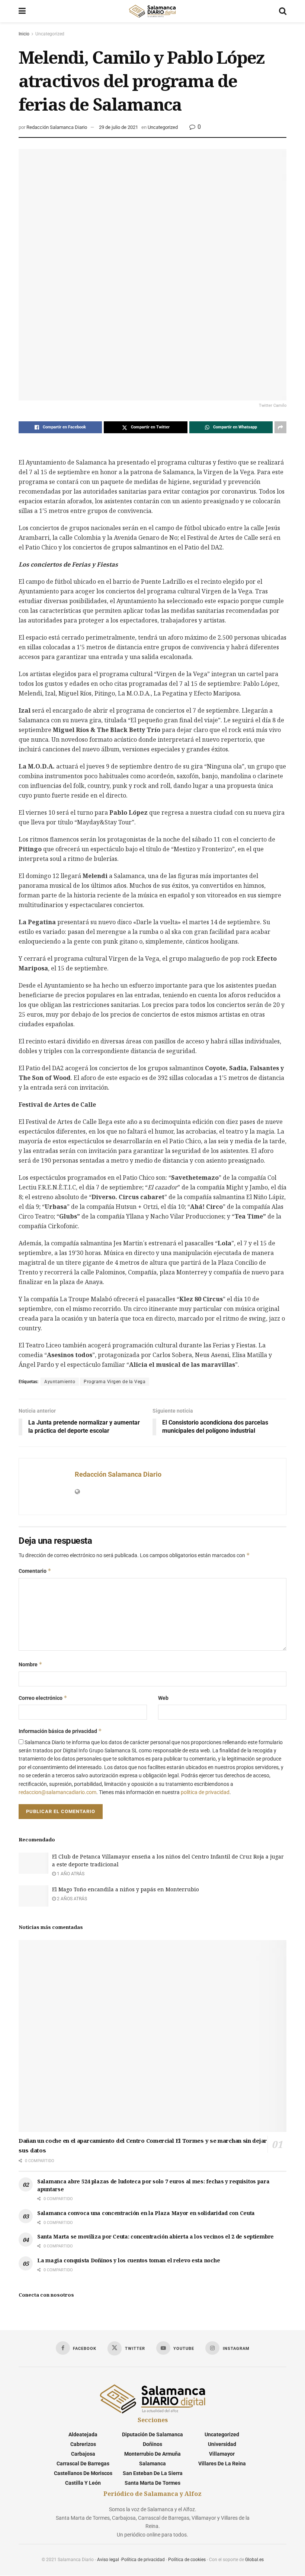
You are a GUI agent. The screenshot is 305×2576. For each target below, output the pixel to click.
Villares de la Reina (222, 2463)
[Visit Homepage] (152, 11)
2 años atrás (71, 1899)
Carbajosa (83, 2454)
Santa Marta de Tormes (152, 2483)
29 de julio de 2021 (118, 127)
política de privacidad (205, 1792)
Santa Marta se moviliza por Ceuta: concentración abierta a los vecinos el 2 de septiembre (155, 2236)
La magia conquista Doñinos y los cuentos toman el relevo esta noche (129, 2260)
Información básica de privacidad (60, 1731)
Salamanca (152, 2463)
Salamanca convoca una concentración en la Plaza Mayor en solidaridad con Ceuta (146, 2213)
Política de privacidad (143, 2560)
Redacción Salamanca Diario (57, 127)
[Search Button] (283, 11)
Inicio (24, 34)
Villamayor (222, 2454)
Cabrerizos (83, 2444)
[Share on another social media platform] (280, 427)
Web (163, 1698)
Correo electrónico (43, 1698)
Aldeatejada (83, 2434)
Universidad (222, 2444)
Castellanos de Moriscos (83, 2473)
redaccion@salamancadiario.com (57, 1792)
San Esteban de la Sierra (153, 2473)
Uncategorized (50, 34)
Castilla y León (83, 2483)
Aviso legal (108, 2560)
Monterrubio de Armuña (152, 2454)
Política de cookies (187, 2560)
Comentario (35, 1571)
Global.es (254, 2560)
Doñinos (152, 2444)
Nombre (30, 1664)
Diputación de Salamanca (152, 2434)
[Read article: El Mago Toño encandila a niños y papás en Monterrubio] (33, 1896)
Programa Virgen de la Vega (115, 1382)
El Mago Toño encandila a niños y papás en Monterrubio (126, 1889)
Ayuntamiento (60, 1382)
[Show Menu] (22, 11)
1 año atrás (70, 1874)
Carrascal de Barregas (83, 2463)
